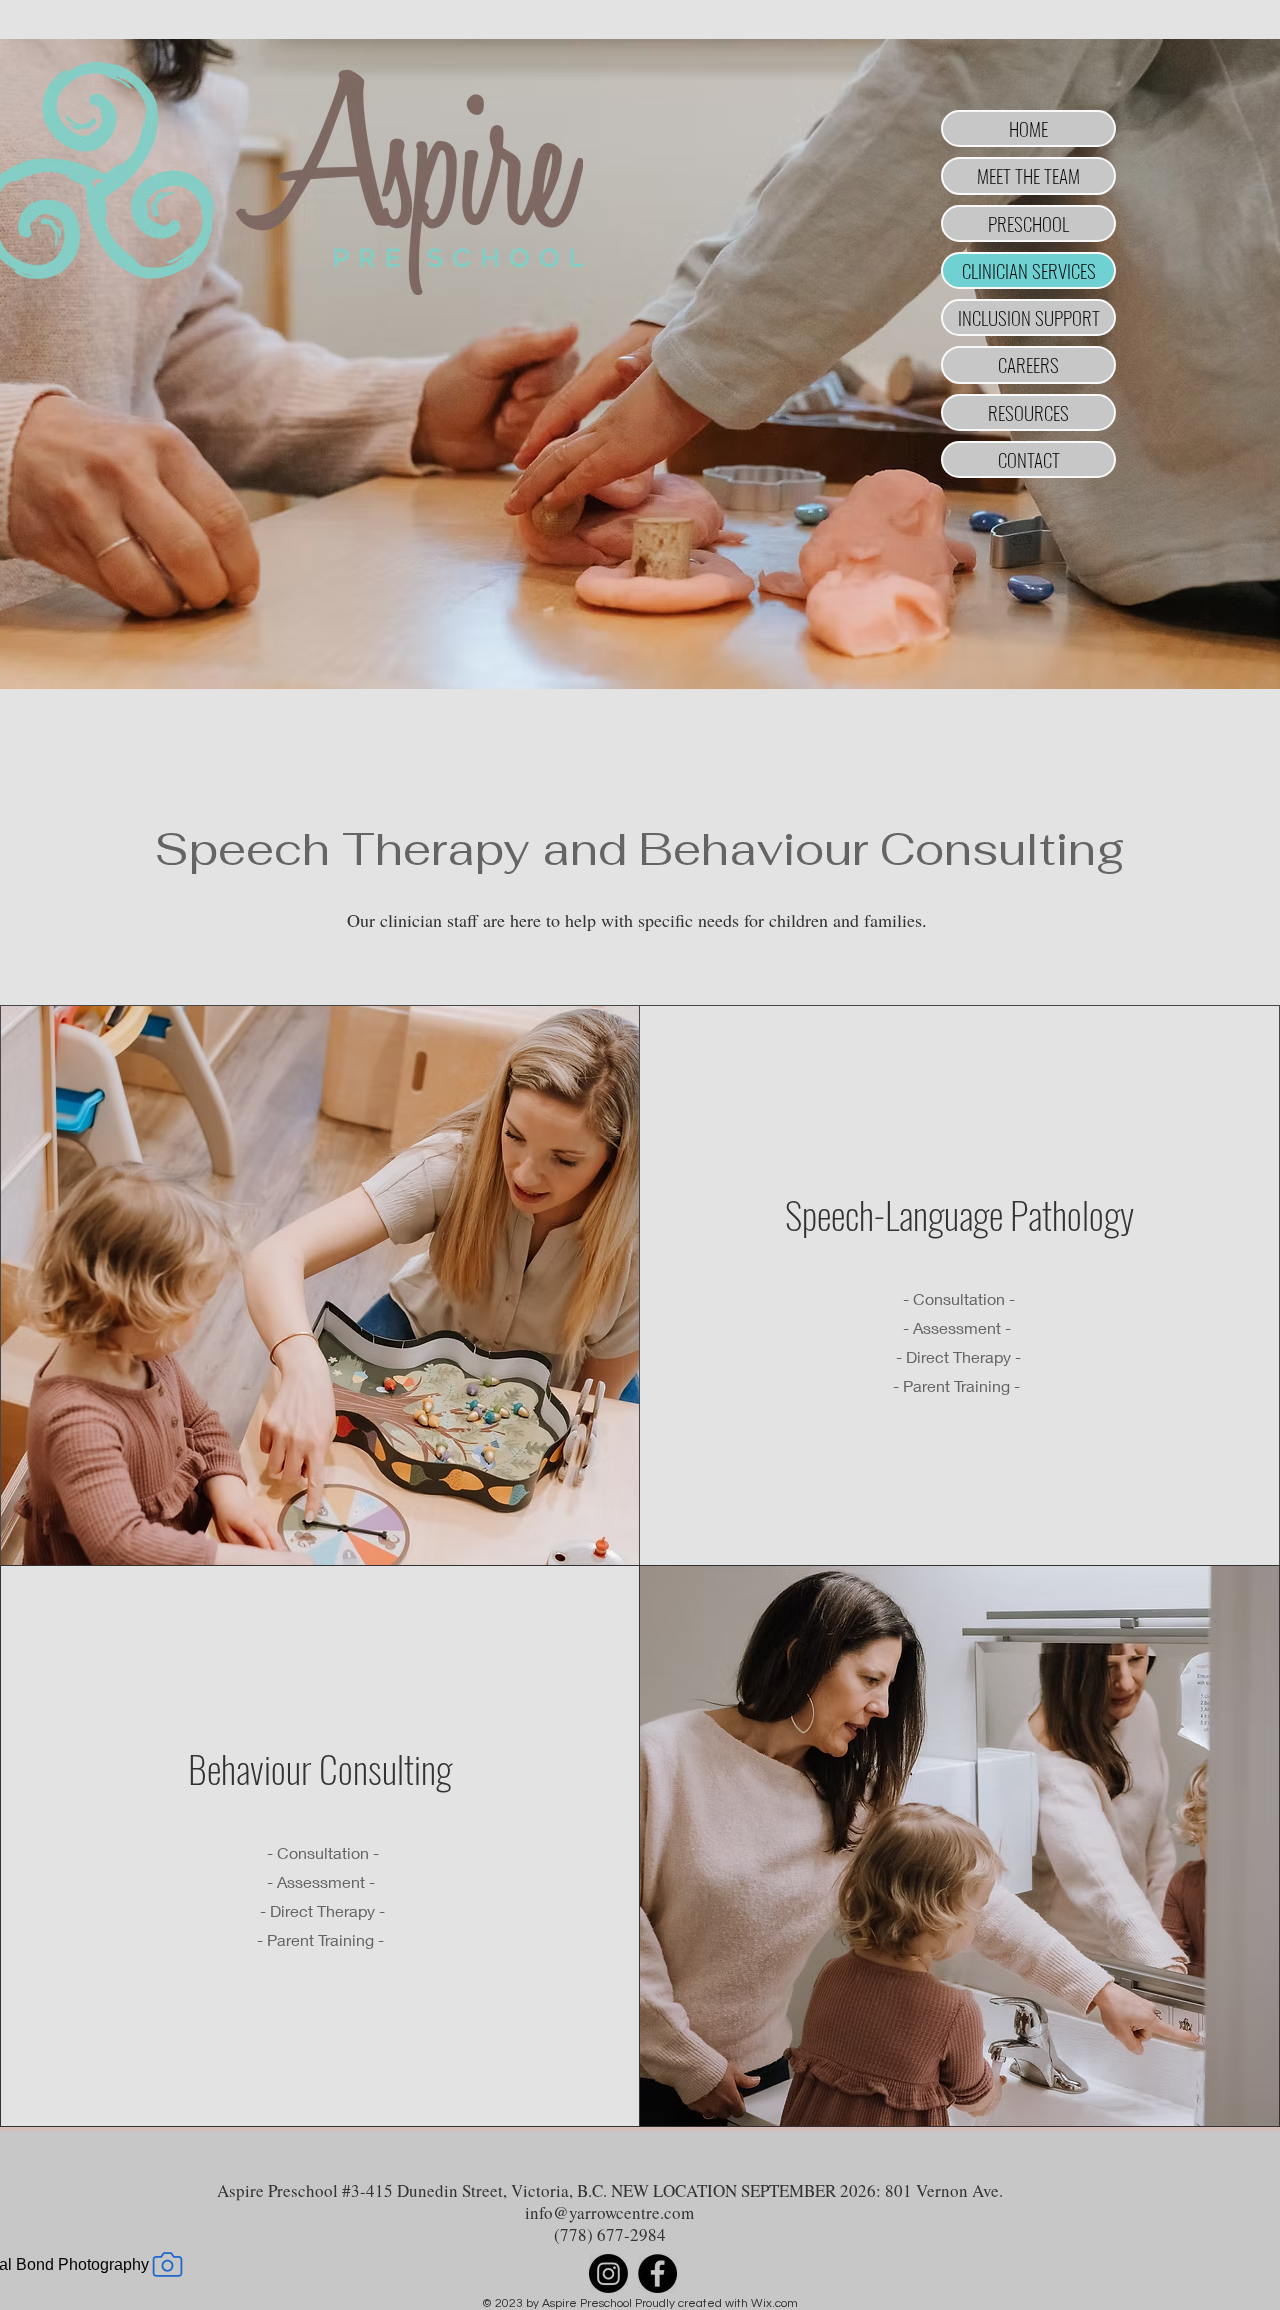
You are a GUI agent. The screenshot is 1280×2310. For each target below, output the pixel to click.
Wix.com (774, 2303)
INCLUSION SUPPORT (1029, 317)
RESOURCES (1028, 412)
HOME (1028, 128)
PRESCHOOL (1028, 223)
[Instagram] (608, 2273)
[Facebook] (657, 2273)
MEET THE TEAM (1028, 175)
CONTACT (1029, 459)
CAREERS (1028, 364)
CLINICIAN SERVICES (1029, 270)
